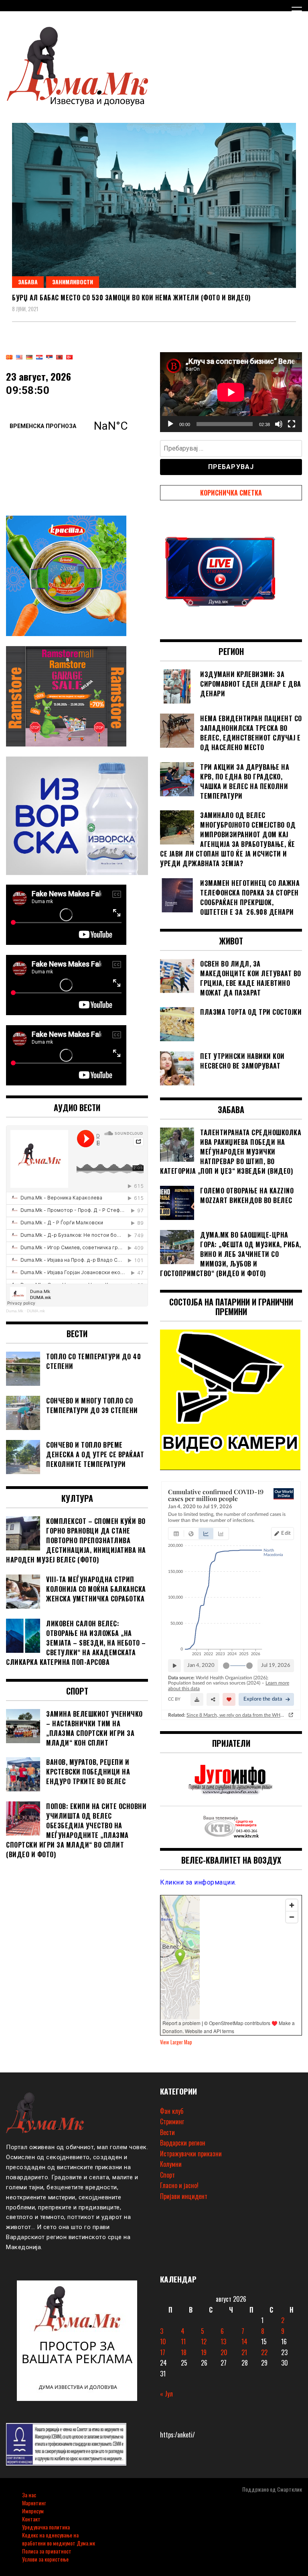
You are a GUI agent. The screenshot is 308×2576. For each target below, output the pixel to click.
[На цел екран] (292, 424)
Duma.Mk (15, 1311)
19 (204, 2352)
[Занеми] (279, 424)
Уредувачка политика (46, 2527)
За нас (29, 2495)
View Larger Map (176, 2042)
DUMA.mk (36, 1311)
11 (183, 2341)
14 (244, 2341)
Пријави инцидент (184, 2196)
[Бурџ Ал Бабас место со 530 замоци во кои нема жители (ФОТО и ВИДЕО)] (154, 205)
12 (204, 2341)
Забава (28, 282)
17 (163, 2352)
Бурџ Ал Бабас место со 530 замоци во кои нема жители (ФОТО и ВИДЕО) (131, 298)
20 (224, 2352)
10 (163, 2341)
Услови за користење (45, 2559)
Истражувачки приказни (191, 2154)
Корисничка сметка (231, 493)
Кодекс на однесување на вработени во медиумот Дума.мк (59, 2539)
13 (223, 2341)
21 (244, 2352)
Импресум (33, 2511)
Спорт (167, 2175)
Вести (167, 2132)
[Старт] (170, 424)
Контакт (31, 2519)
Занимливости (73, 282)
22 (264, 2352)
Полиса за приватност (47, 2551)
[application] (231, 392)
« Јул (166, 2394)
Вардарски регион (183, 2143)
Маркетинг (34, 2503)
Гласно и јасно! (179, 2185)
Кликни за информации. (198, 1882)
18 (184, 2352)
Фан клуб (172, 2111)
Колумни (171, 2164)
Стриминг (172, 2121)
